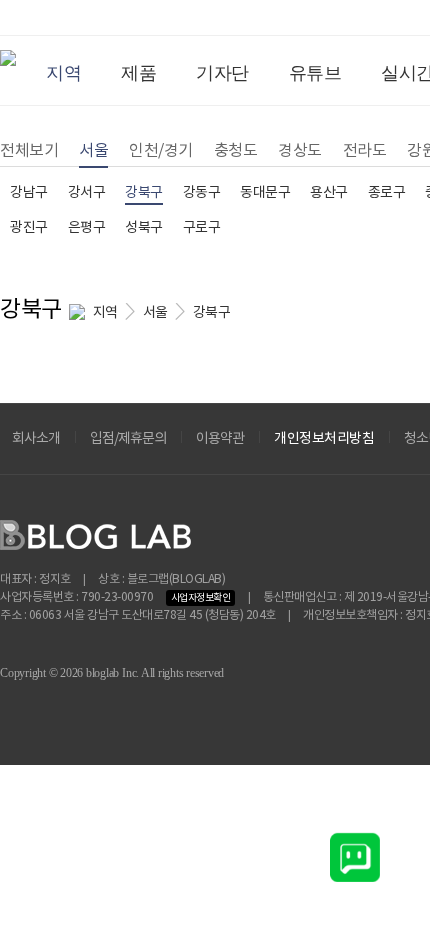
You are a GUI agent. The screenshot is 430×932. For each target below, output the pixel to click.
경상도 (300, 151)
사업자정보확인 (201, 598)
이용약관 (220, 439)
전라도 (365, 151)
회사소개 (36, 439)
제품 (138, 73)
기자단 (222, 73)
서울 (93, 151)
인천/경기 (161, 151)
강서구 (87, 193)
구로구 (202, 228)
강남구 (29, 193)
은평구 (87, 228)
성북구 (144, 228)
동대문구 (265, 193)
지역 (63, 73)
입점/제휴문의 (128, 439)
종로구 (387, 193)
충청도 (236, 151)
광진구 (29, 228)
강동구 (202, 193)
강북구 (144, 193)
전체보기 (29, 151)
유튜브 (315, 73)
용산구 (329, 193)
